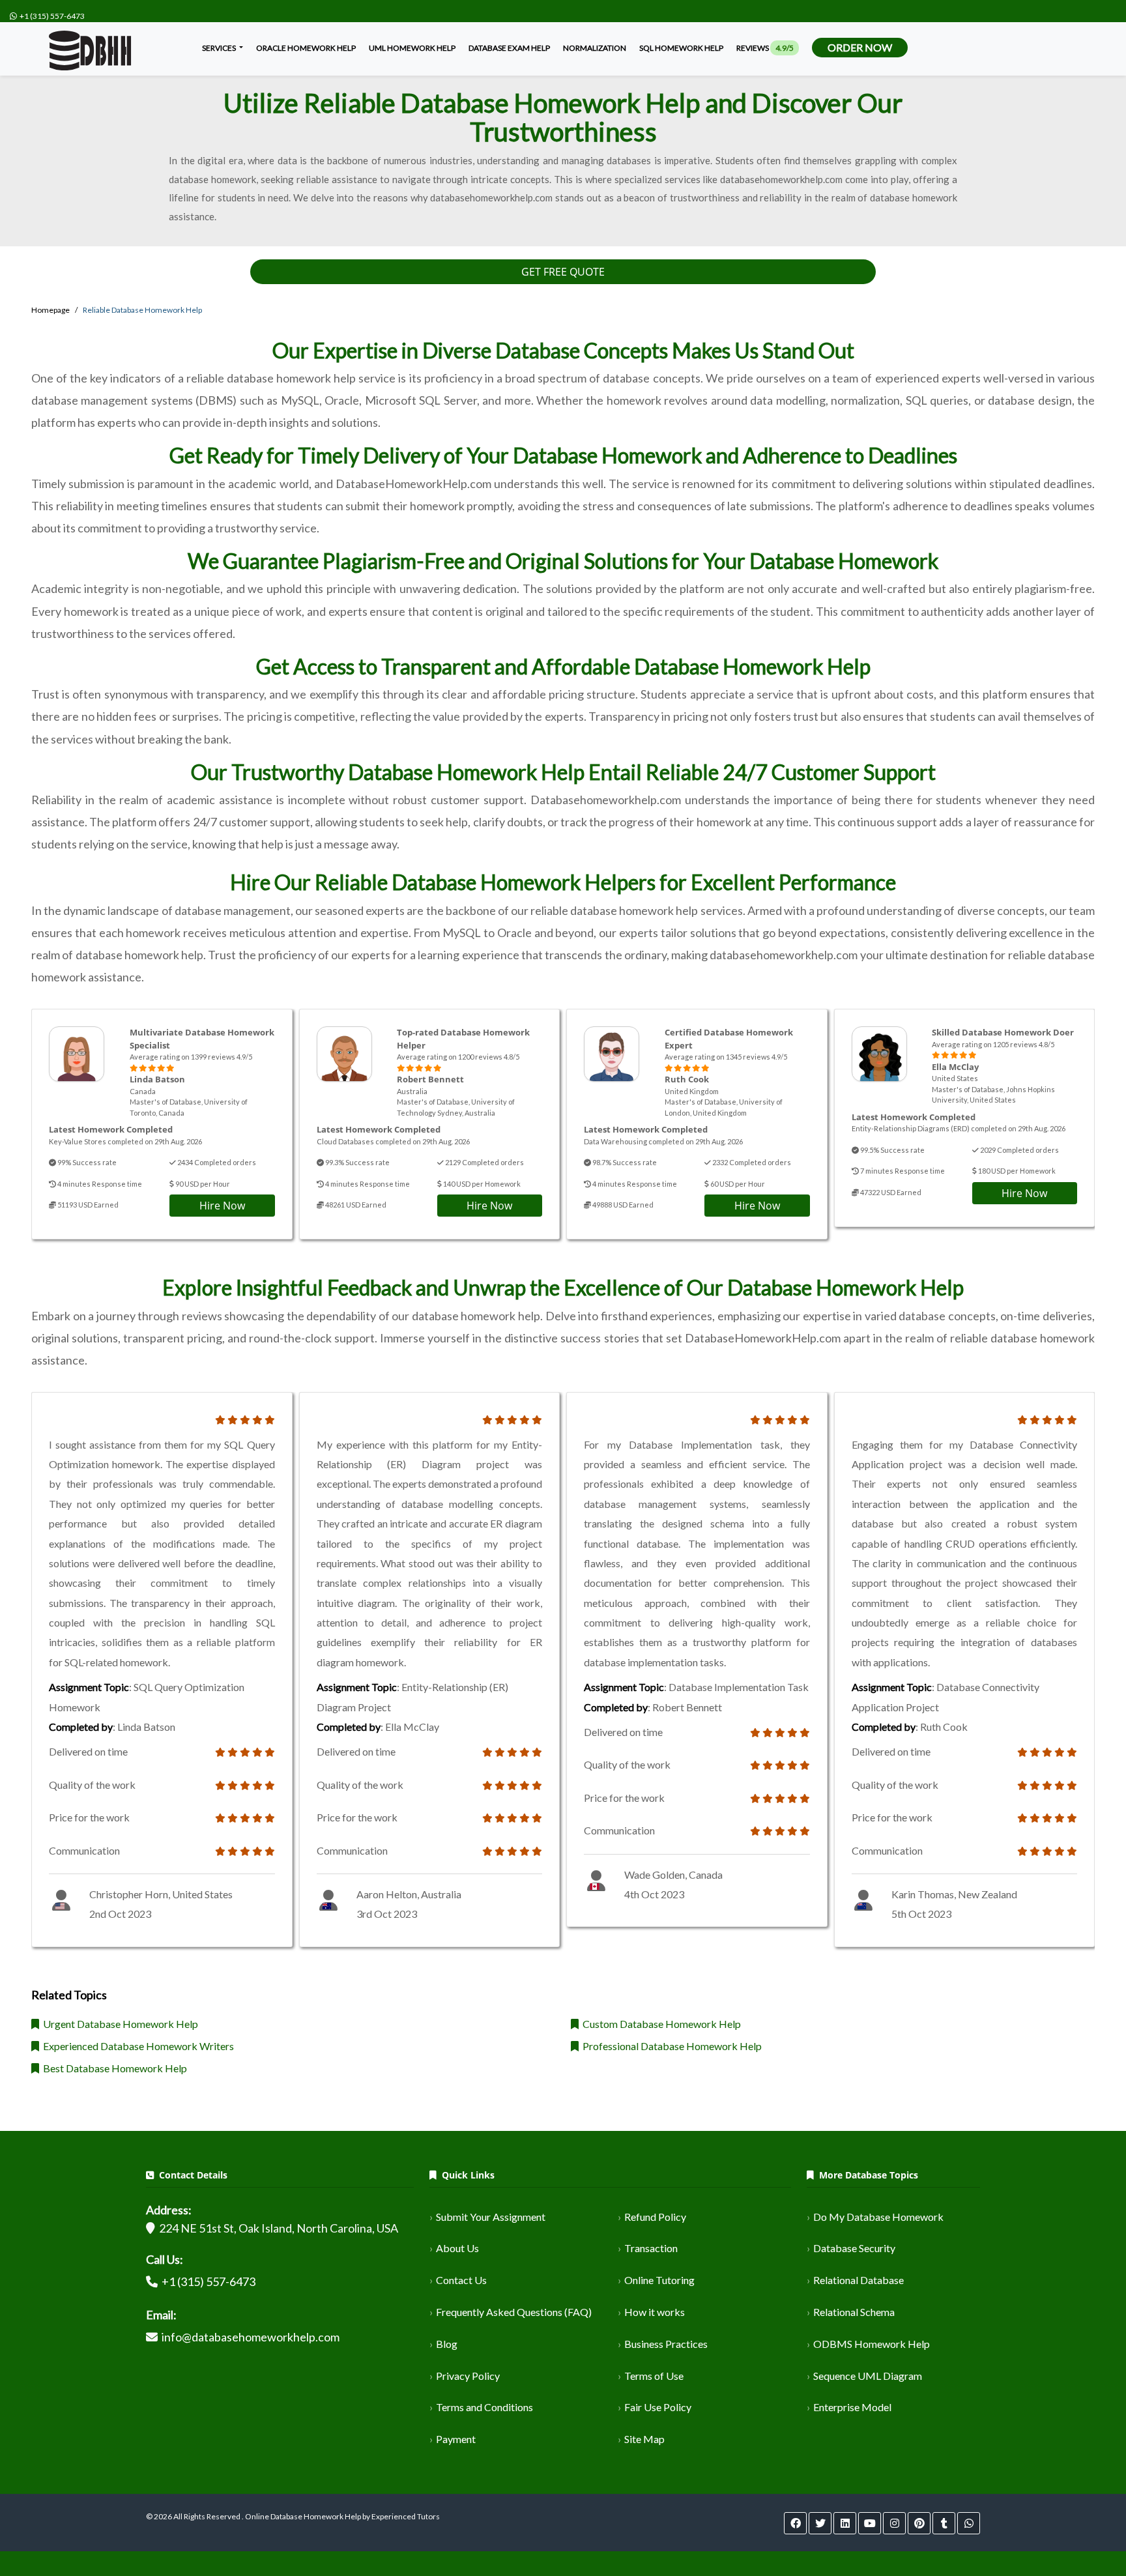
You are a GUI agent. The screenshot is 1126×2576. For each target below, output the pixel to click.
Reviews (765, 48)
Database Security (854, 2248)
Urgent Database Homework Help (119, 2024)
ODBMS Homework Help (872, 2344)
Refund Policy (655, 2217)
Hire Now (222, 1206)
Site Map (644, 2439)
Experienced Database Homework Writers (137, 2046)
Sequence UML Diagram (868, 2376)
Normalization (595, 48)
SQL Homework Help (681, 48)
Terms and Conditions (484, 2407)
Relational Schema (854, 2312)
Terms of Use (654, 2376)
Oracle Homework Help (306, 48)
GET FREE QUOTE (563, 272)
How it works (655, 2312)
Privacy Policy (468, 2376)
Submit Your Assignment (491, 2217)
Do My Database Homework (878, 2217)
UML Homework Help (412, 48)
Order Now (860, 47)
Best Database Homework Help (113, 2068)
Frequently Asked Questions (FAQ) (514, 2312)
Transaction (651, 2248)
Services (220, 48)
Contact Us (461, 2280)
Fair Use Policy (658, 2407)
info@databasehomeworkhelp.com (251, 2337)
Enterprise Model (852, 2407)
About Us (457, 2248)
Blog (447, 2344)
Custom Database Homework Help (660, 2024)
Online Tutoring (659, 2280)
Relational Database (859, 2280)
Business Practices (666, 2344)
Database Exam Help (509, 48)
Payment (456, 2439)
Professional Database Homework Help (670, 2046)
